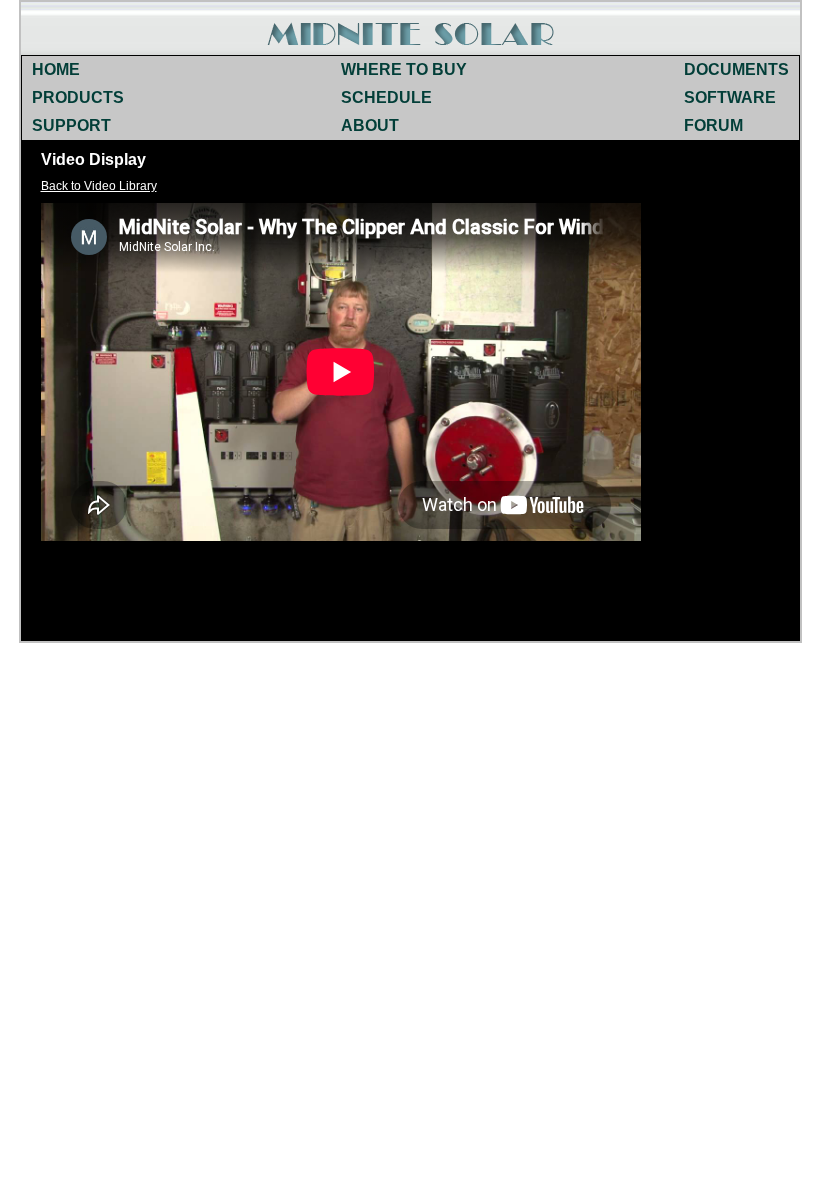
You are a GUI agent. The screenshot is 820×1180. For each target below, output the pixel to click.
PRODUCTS (78, 97)
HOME (56, 69)
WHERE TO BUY (404, 69)
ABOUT (370, 125)
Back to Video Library (99, 186)
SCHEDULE (386, 97)
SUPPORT (71, 125)
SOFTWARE (730, 97)
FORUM (713, 125)
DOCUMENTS (736, 69)
